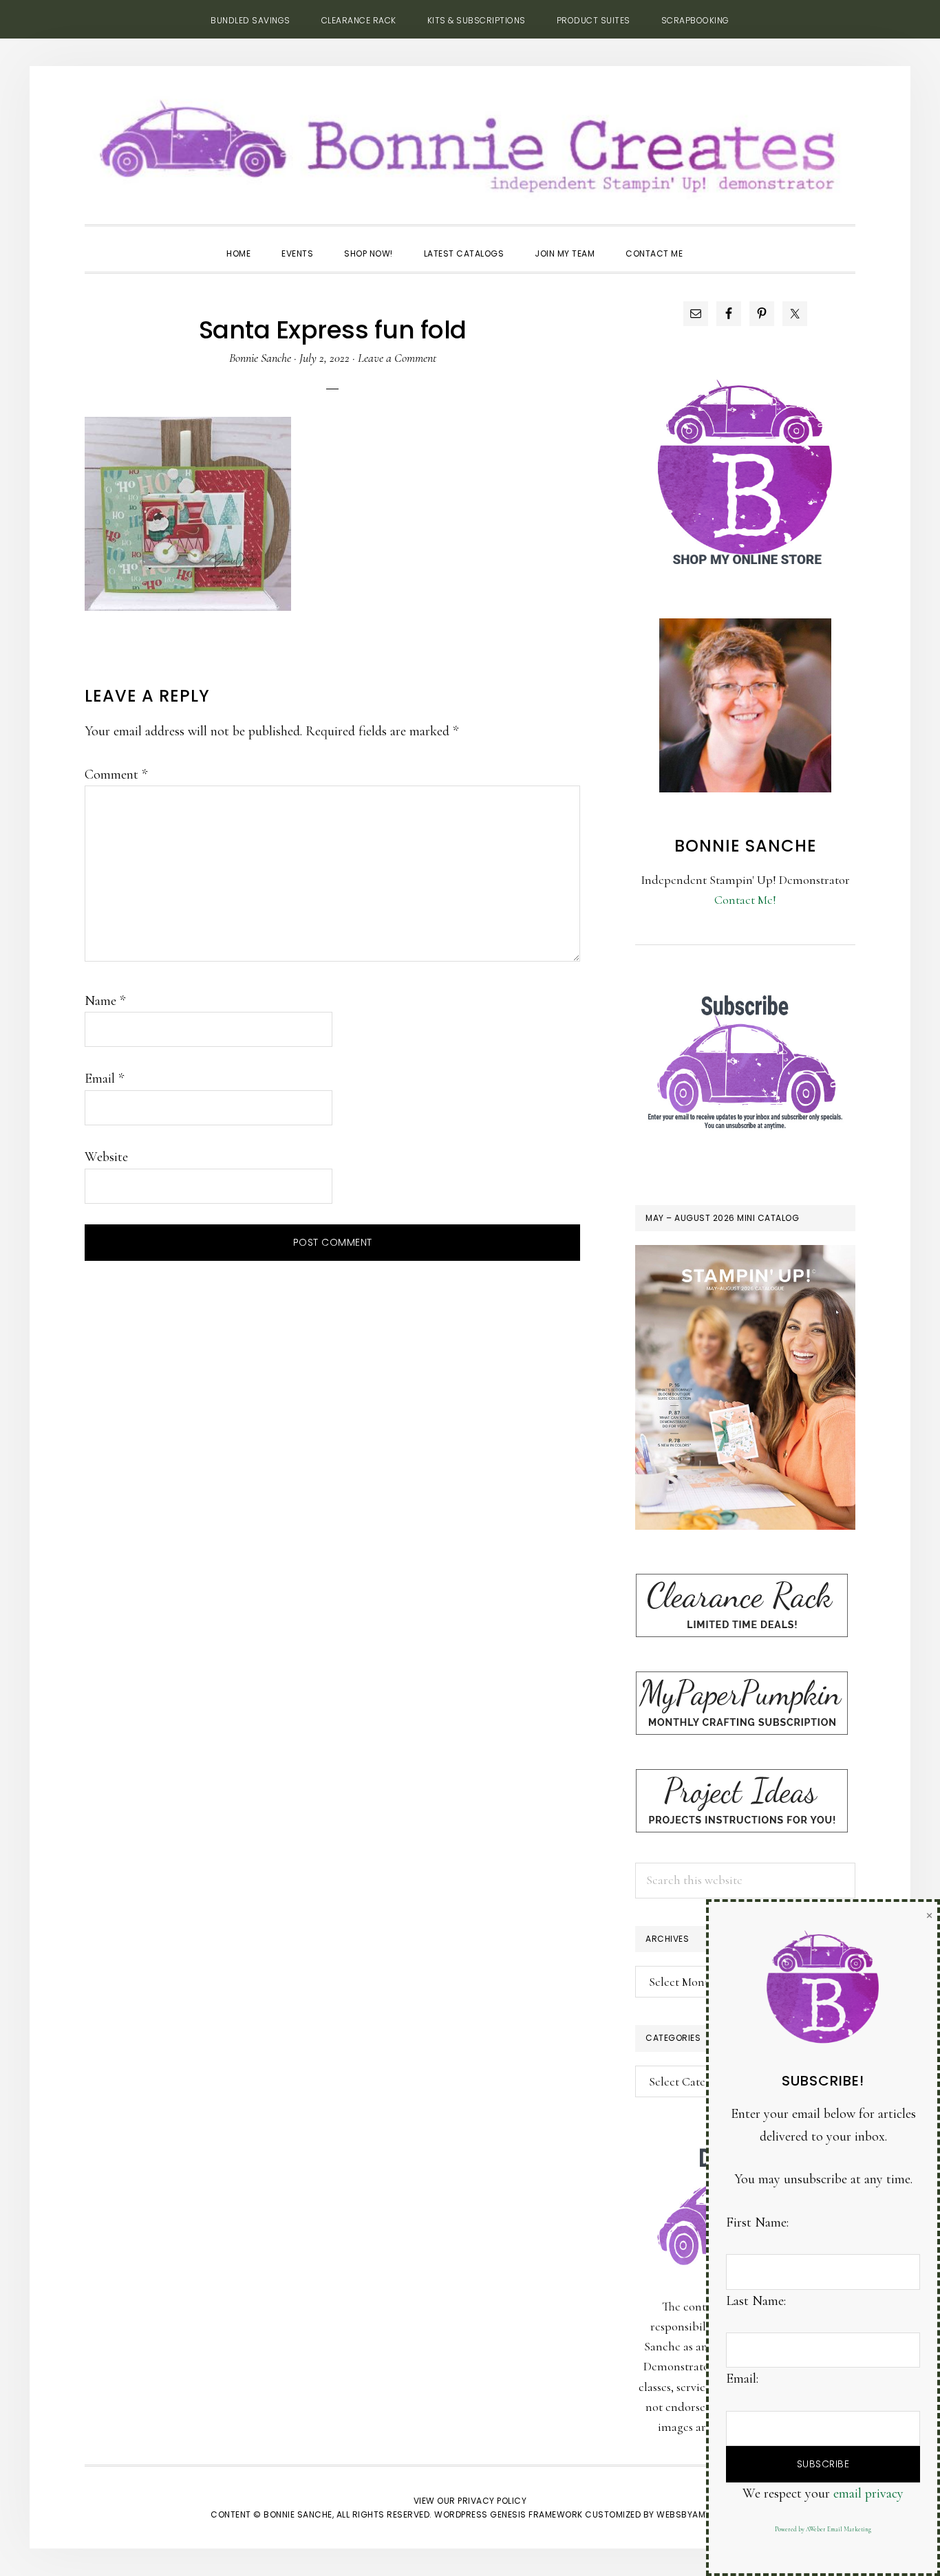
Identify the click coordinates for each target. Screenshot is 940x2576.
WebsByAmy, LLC (693, 2514)
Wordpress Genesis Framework (509, 2514)
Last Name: (756, 2301)
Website (106, 1157)
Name (105, 1001)
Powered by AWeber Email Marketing (823, 2530)
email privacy (868, 2493)
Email (104, 1079)
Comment (116, 775)
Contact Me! (745, 900)
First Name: (757, 2222)
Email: (742, 2379)
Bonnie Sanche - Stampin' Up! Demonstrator (470, 142)
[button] (714, 241)
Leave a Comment (397, 358)
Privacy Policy (492, 2501)
